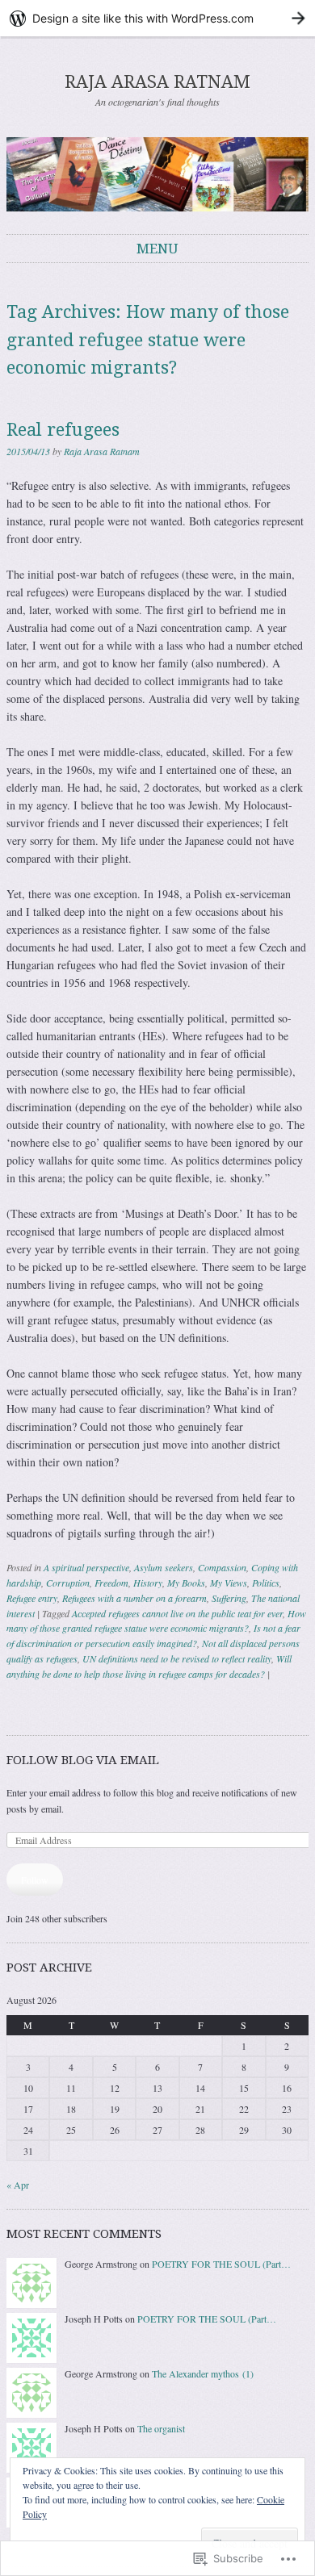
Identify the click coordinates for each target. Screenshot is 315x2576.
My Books (186, 1583)
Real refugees (63, 430)
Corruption (68, 1583)
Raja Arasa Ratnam (102, 451)
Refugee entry (32, 1598)
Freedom (111, 1583)
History (148, 1583)
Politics (266, 1583)
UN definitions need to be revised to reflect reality (177, 1658)
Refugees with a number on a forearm (134, 1598)
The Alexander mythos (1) (203, 2373)
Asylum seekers (164, 1567)
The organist (161, 2428)
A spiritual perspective (86, 1567)
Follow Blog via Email (83, 1760)
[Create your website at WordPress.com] (157, 18)
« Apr (18, 2185)
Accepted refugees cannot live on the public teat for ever (177, 1613)
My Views (229, 1583)
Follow (35, 1880)
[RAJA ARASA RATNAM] (157, 174)
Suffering (229, 1598)
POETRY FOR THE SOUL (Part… (221, 2264)
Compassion (222, 1567)
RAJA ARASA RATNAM (157, 82)
